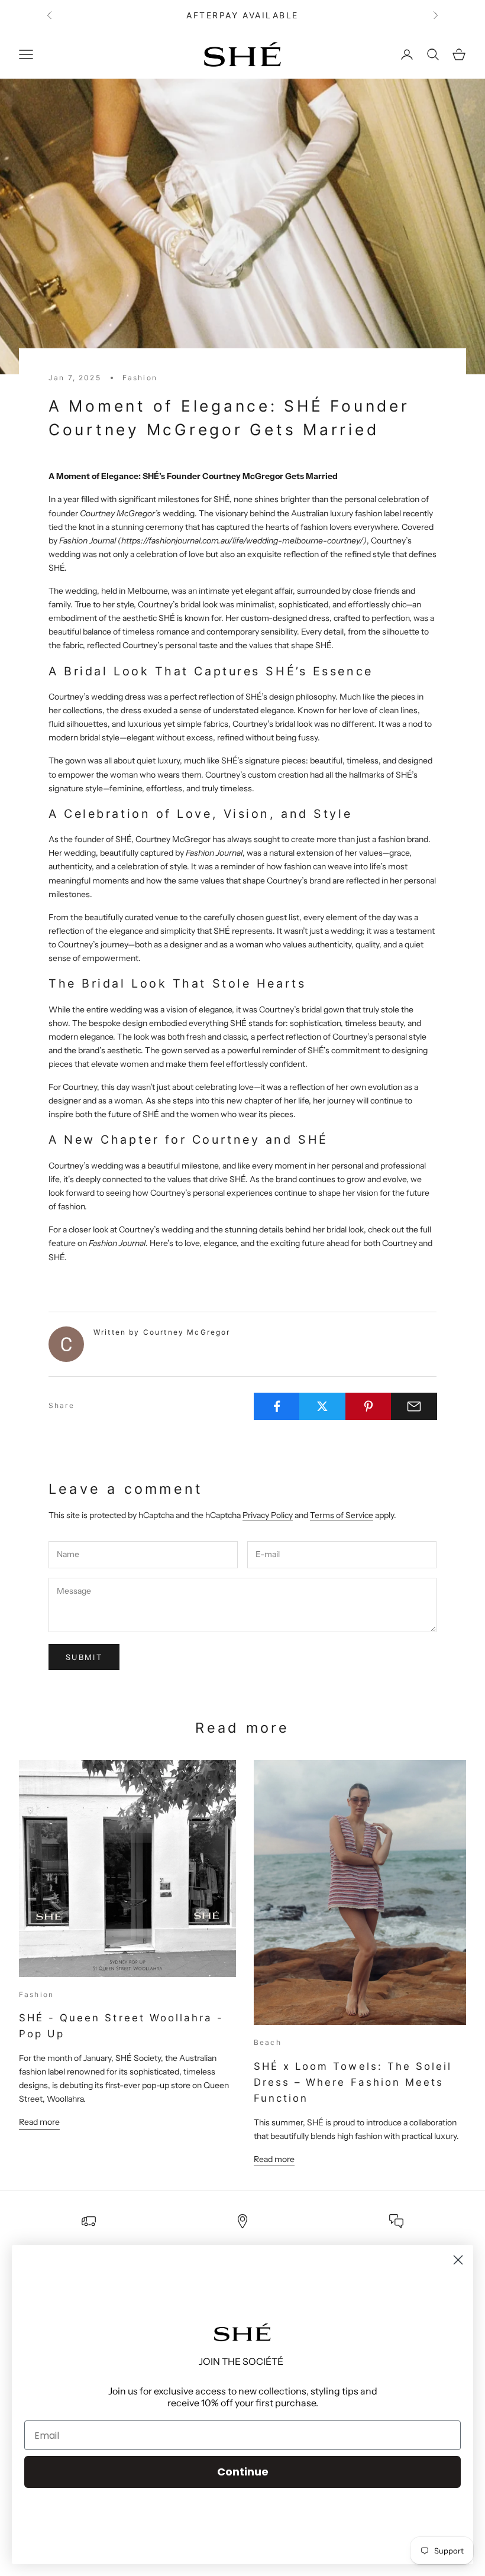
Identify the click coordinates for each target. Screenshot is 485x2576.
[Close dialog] (458, 2260)
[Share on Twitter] (322, 1406)
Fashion (140, 378)
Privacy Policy (268, 1515)
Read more (39, 2122)
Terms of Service (342, 1515)
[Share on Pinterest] (368, 1406)
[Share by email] (414, 1406)
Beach (268, 2042)
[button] (242, 2332)
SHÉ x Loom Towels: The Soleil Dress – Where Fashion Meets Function (353, 2082)
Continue (243, 2472)
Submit (84, 1657)
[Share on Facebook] (277, 1406)
